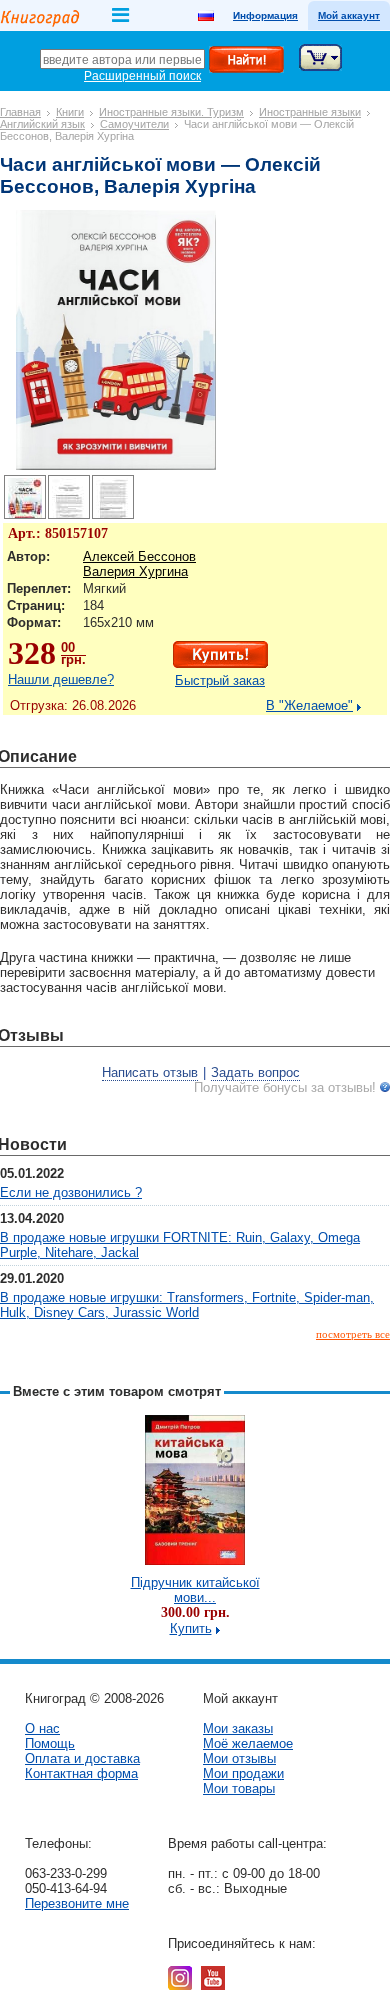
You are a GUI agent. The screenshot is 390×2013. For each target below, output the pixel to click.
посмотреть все (353, 1334)
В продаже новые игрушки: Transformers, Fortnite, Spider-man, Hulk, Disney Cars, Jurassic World (187, 1305)
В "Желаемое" (309, 705)
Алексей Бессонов (139, 556)
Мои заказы (238, 1728)
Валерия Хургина (135, 571)
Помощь (50, 1743)
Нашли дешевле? (61, 679)
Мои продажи (243, 1773)
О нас (42, 1728)
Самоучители (134, 124)
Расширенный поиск (142, 76)
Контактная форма (81, 1773)
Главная (20, 112)
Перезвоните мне (77, 1903)
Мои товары (239, 1788)
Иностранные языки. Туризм (171, 112)
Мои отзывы (239, 1758)
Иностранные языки (310, 112)
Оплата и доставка (82, 1758)
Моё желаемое (248, 1743)
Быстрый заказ (220, 680)
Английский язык (42, 124)
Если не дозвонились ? (71, 1192)
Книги (70, 112)
